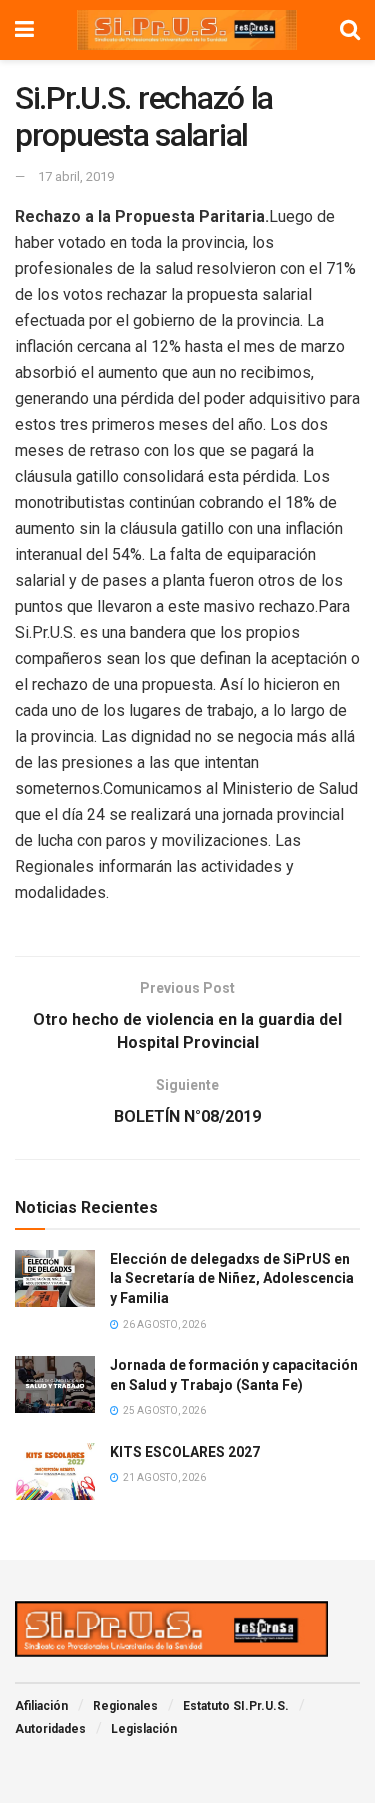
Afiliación (41, 1706)
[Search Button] (350, 30)
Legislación (144, 1729)
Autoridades (50, 1729)
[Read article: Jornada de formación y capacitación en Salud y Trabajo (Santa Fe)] (55, 1384)
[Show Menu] (24, 30)
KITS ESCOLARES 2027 (185, 1452)
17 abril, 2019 (76, 176)
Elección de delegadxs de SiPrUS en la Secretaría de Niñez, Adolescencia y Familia (232, 1278)
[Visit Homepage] (187, 30)
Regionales (125, 1706)
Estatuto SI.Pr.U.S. (236, 1706)
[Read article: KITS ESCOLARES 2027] (55, 1471)
